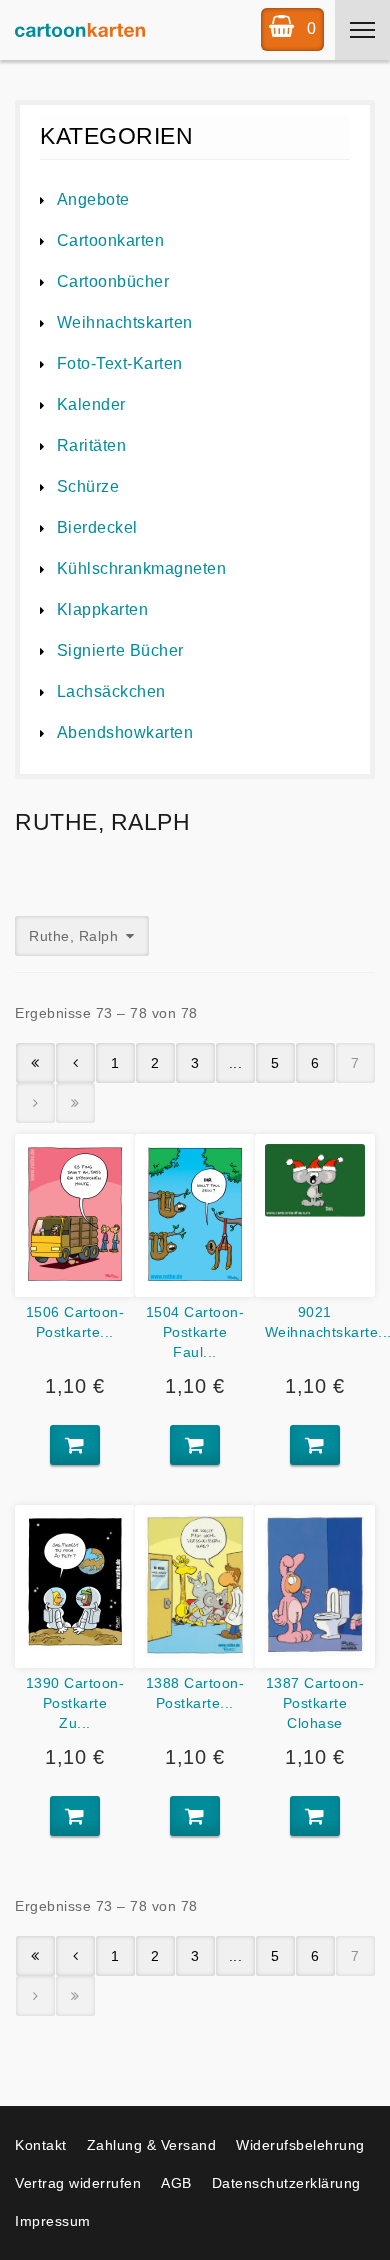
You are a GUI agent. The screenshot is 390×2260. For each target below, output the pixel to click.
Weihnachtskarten (125, 322)
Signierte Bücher (120, 650)
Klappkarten (102, 609)
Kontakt (41, 2145)
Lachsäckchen (111, 691)
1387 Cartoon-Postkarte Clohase (315, 1703)
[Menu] (362, 30)
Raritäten (91, 445)
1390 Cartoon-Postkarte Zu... (75, 1703)
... (236, 1063)
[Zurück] (75, 1063)
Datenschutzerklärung (286, 2183)
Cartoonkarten (110, 240)
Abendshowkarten (125, 732)
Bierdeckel (97, 527)
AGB (176, 2183)
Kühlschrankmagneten (141, 568)
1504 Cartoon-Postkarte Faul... (195, 1332)
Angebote (93, 199)
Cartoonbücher (113, 281)
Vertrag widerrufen (78, 2183)
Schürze (88, 486)
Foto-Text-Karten (120, 363)
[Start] (35, 1063)
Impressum (53, 2221)
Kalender (91, 404)
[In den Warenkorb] (75, 1445)
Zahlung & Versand (152, 2145)
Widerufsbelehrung (300, 2145)
